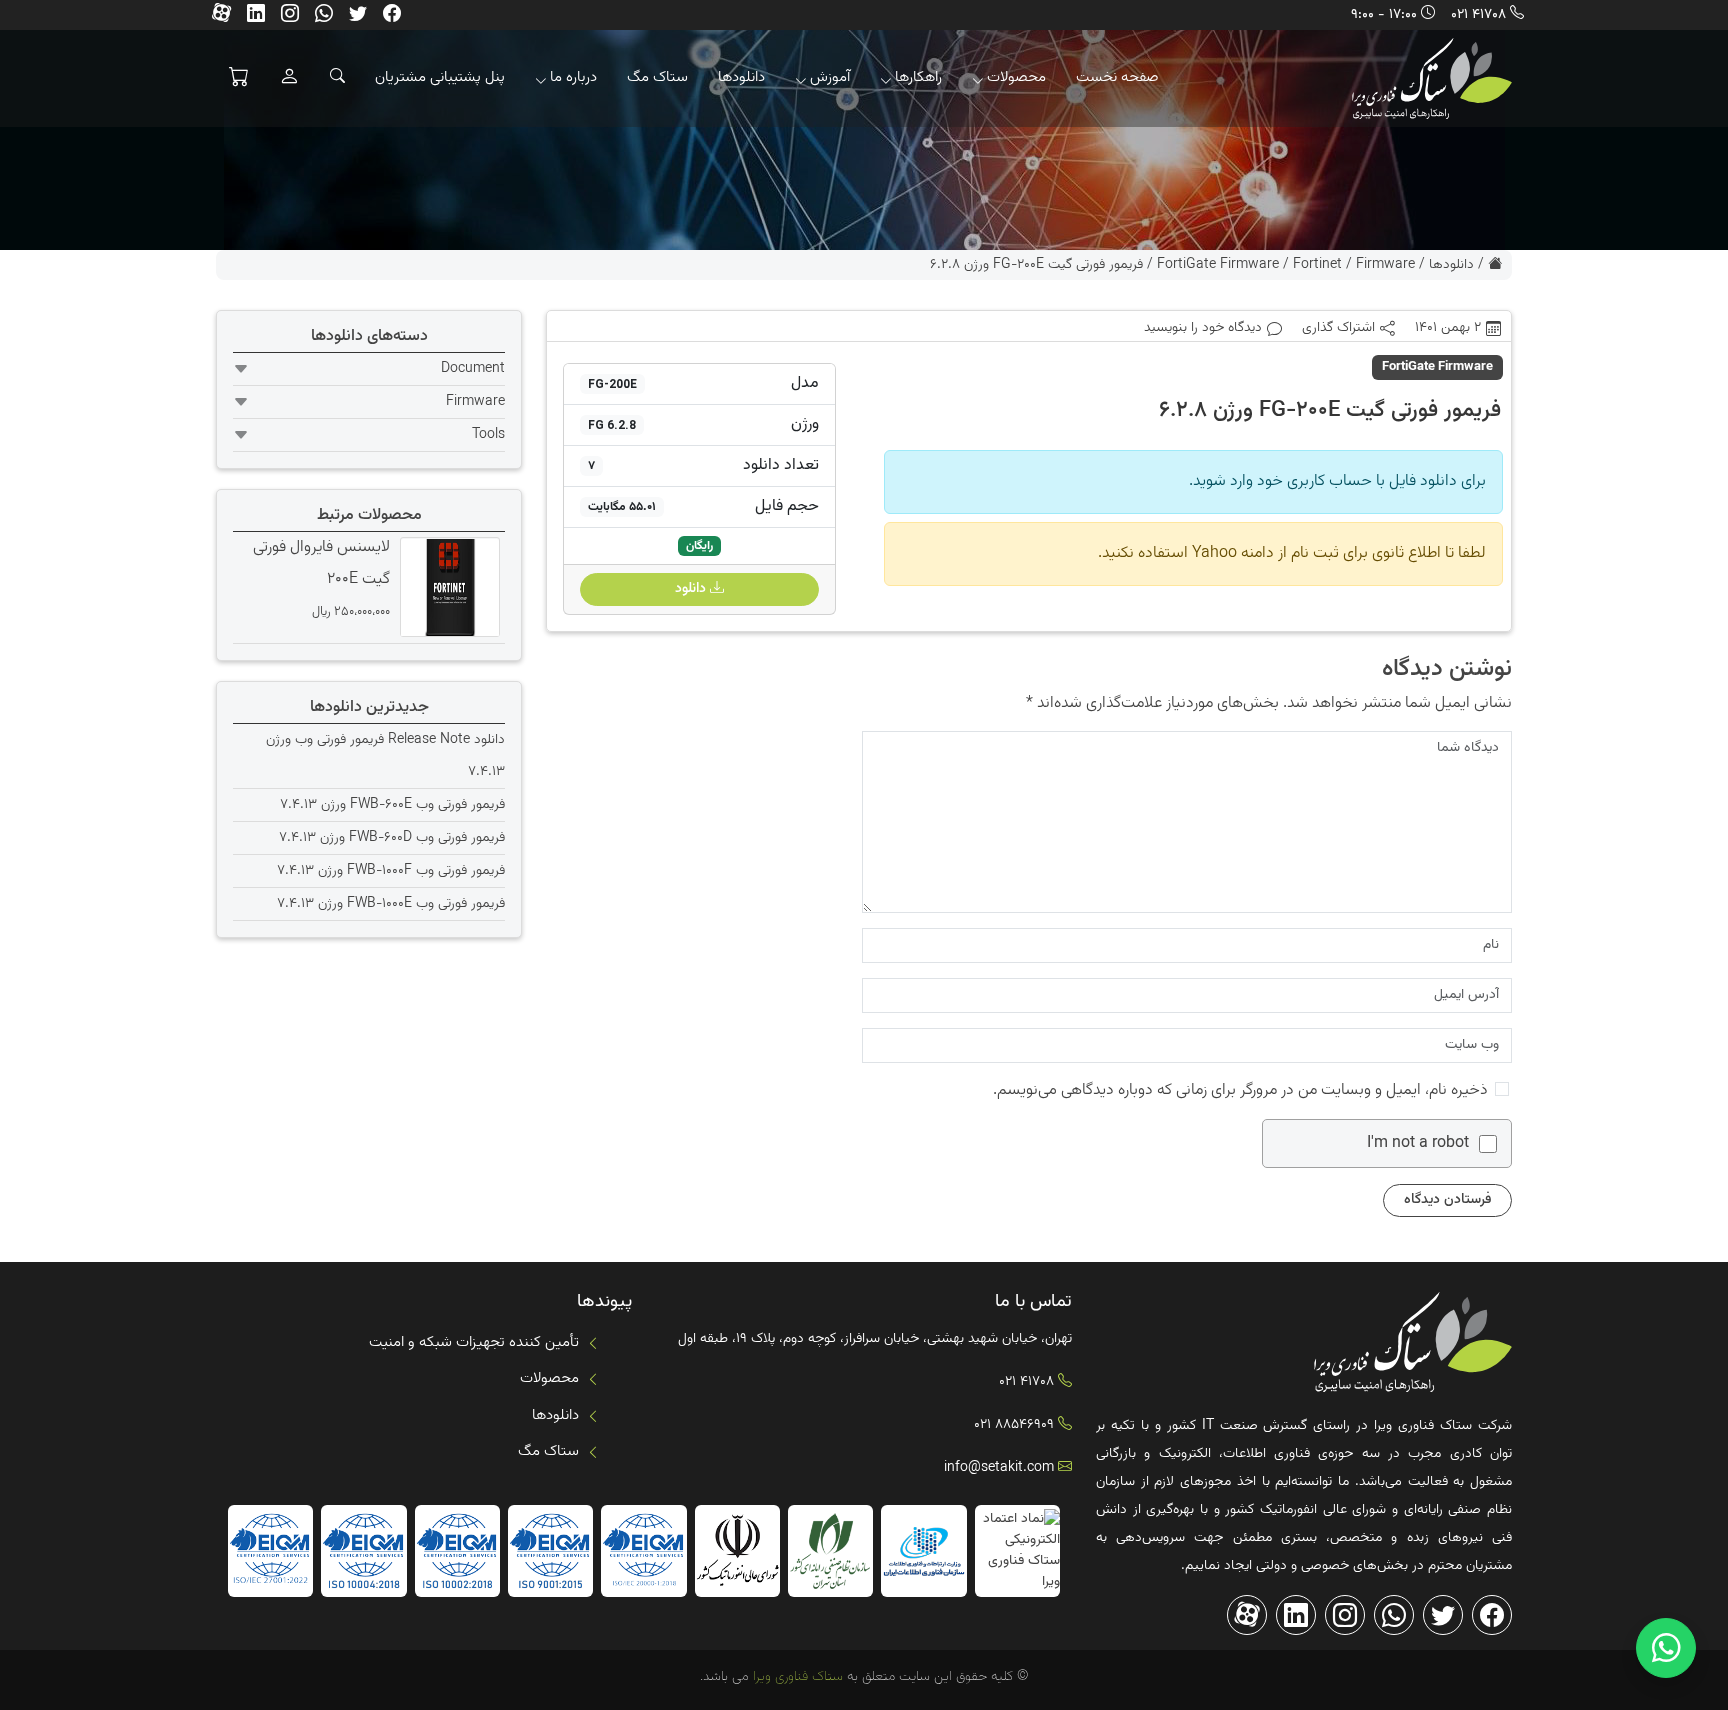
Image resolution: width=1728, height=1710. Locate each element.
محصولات (1016, 77)
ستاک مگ (657, 77)
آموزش (830, 77)
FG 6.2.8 (612, 425)
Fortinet (1317, 265)
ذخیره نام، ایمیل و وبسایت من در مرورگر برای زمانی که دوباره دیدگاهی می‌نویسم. (1240, 1090)
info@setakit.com (999, 1468)
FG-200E (612, 384)
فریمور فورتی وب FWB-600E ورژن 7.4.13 (392, 805)
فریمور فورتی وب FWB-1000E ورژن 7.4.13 (391, 904)
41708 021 (1478, 15)
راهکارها (918, 77)
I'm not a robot (1418, 1144)
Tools (488, 435)
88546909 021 (1014, 1425)
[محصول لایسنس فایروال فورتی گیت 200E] (447, 588)
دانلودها (741, 77)
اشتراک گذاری (1338, 328)
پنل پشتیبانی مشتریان (440, 77)
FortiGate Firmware (1218, 265)
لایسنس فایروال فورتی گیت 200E (321, 563)
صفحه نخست (1117, 77)
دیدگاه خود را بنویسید (1203, 328)
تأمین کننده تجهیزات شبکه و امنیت (474, 1342)
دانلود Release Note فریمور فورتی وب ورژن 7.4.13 (385, 756)
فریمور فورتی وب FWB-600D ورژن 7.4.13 (392, 838)
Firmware (1385, 265)
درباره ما (573, 77)
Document (473, 369)
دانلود (692, 589)
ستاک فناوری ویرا (796, 1677)
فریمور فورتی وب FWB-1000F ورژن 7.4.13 (391, 871)
